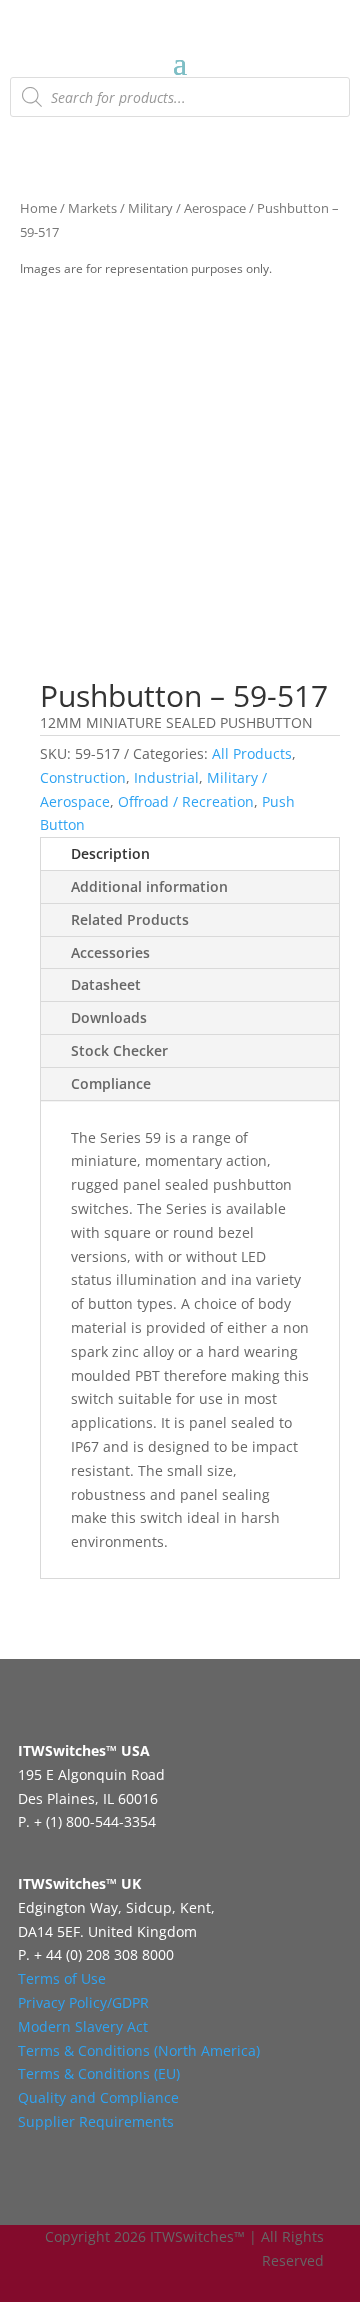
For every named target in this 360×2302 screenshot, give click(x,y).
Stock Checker (119, 1050)
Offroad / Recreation (186, 801)
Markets (92, 208)
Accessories (110, 952)
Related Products (130, 919)
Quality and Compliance (98, 2097)
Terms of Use (62, 1978)
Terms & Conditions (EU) (99, 2073)
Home (38, 208)
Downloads (109, 1017)
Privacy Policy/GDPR (83, 2002)
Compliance (111, 1083)
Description (110, 853)
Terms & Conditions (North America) (139, 2050)
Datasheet (106, 984)
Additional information (149, 886)
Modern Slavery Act (83, 2026)
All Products (252, 753)
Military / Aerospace (187, 208)
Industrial (166, 777)
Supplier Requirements (96, 2121)
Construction (83, 777)
